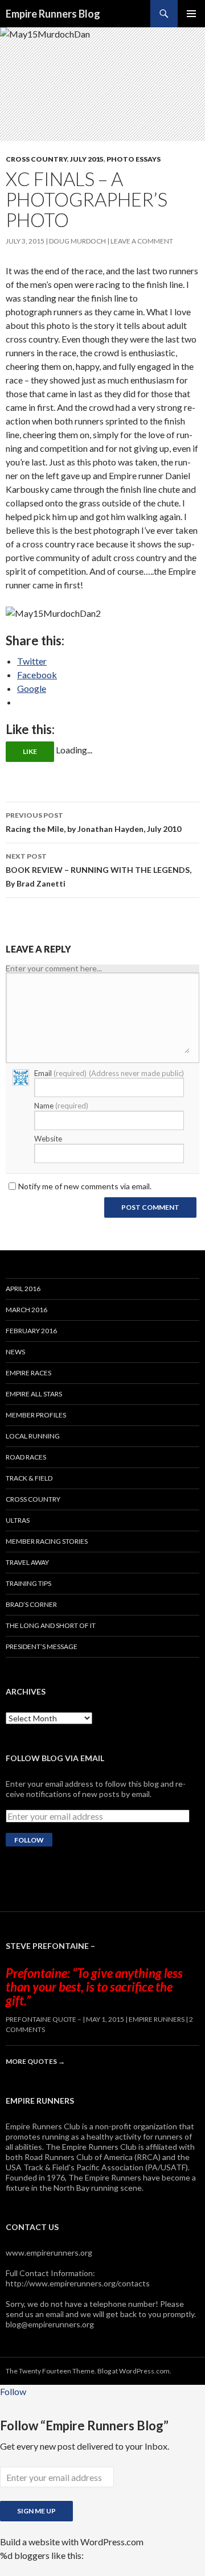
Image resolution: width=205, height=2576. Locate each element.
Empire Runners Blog (53, 14)
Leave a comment (142, 241)
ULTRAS (18, 1520)
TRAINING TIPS (28, 1583)
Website (48, 1139)
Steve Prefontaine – (50, 1946)
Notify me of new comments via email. (85, 1186)
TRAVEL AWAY (27, 1562)
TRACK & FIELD (29, 1478)
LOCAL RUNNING (33, 1436)
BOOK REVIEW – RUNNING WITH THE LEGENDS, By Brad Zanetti (99, 870)
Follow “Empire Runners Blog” (84, 2425)
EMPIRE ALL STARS (34, 1394)
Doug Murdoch (77, 241)
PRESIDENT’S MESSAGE (42, 1646)
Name (61, 1106)
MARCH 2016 (26, 1310)
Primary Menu (191, 14)
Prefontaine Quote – (44, 2019)
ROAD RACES (26, 1457)
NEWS (15, 1352)
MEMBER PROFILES (36, 1415)
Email (109, 1073)
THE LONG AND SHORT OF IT (51, 1625)
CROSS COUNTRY (36, 159)
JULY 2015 (87, 159)
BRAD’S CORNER (31, 1604)
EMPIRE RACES (28, 1373)
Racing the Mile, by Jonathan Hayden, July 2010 (93, 822)
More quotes (35, 2061)
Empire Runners (157, 2019)
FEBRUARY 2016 (31, 1331)
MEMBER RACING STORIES (47, 1541)
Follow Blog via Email (55, 1758)
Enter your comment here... (54, 968)
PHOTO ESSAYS (134, 159)
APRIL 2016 (23, 1289)
